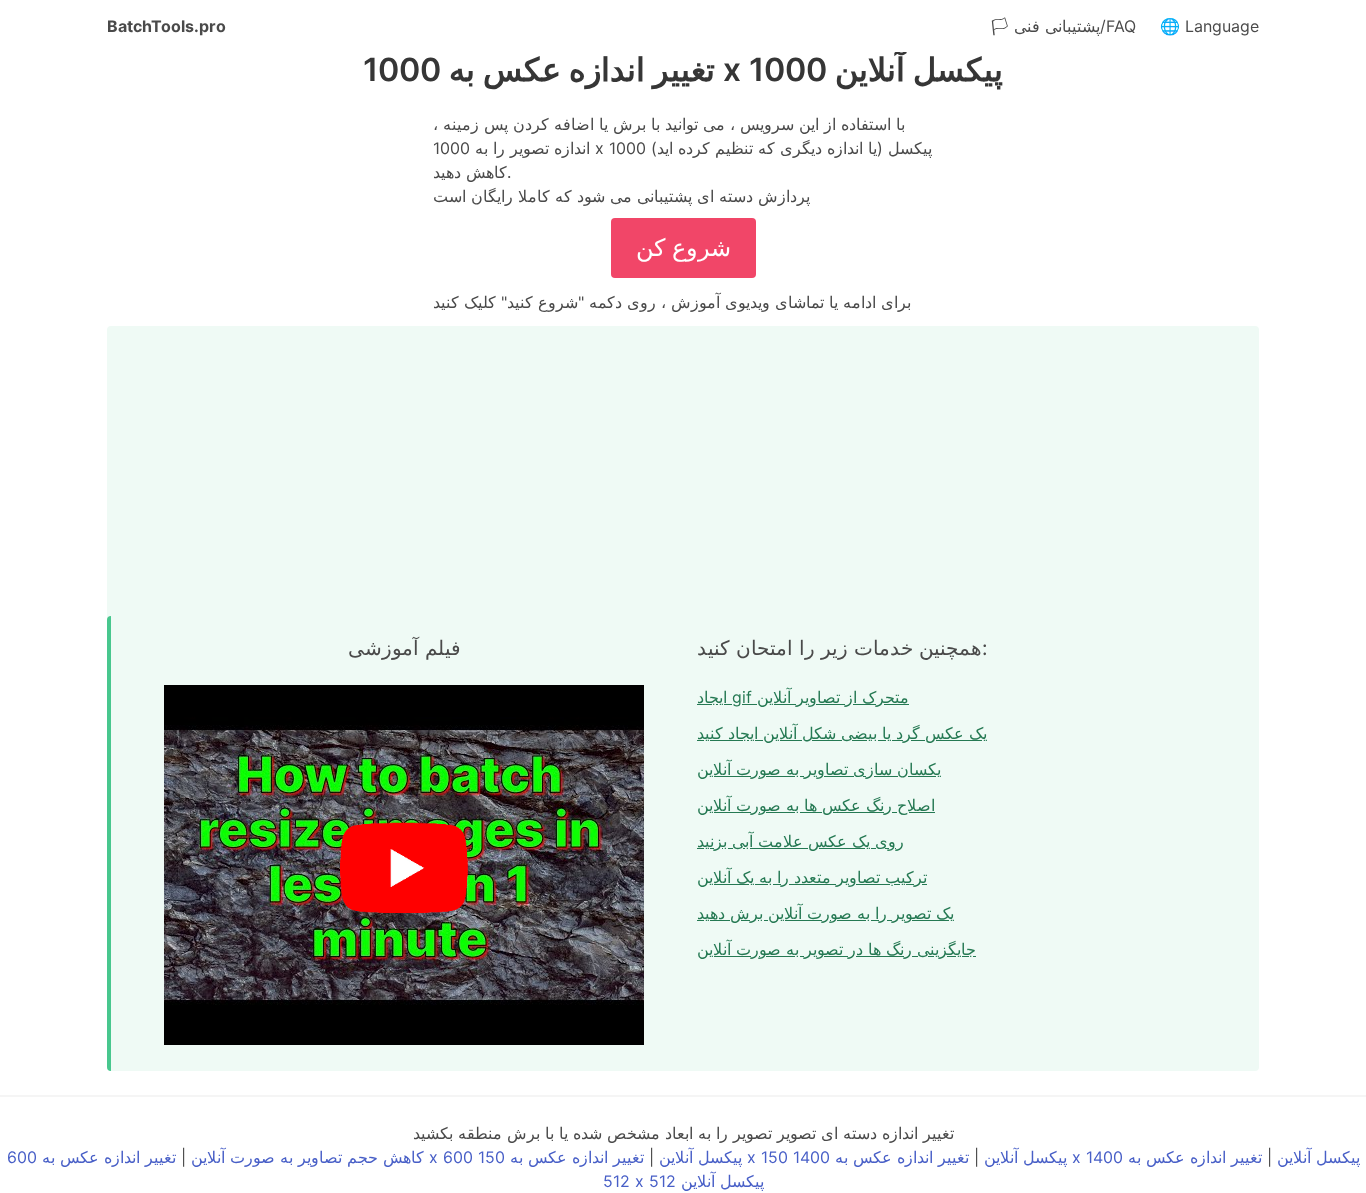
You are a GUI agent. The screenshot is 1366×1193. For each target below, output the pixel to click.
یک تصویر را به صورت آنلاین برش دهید (825, 913)
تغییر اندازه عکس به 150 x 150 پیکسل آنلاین (772, 1157)
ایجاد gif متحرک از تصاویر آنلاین (803, 697)
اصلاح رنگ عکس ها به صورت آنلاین (816, 805)
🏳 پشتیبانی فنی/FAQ (1063, 26)
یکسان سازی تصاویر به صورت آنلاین (819, 769)
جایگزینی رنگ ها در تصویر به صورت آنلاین (836, 949)
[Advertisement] (683, 466)
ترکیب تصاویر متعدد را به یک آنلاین (812, 877)
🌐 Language (1209, 26)
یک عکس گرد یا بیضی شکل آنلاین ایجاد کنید (842, 733)
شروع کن (683, 247)
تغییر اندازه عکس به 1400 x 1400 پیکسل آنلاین (1076, 1157)
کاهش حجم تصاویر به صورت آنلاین (307, 1157)
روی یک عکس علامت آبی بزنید (800, 841)
